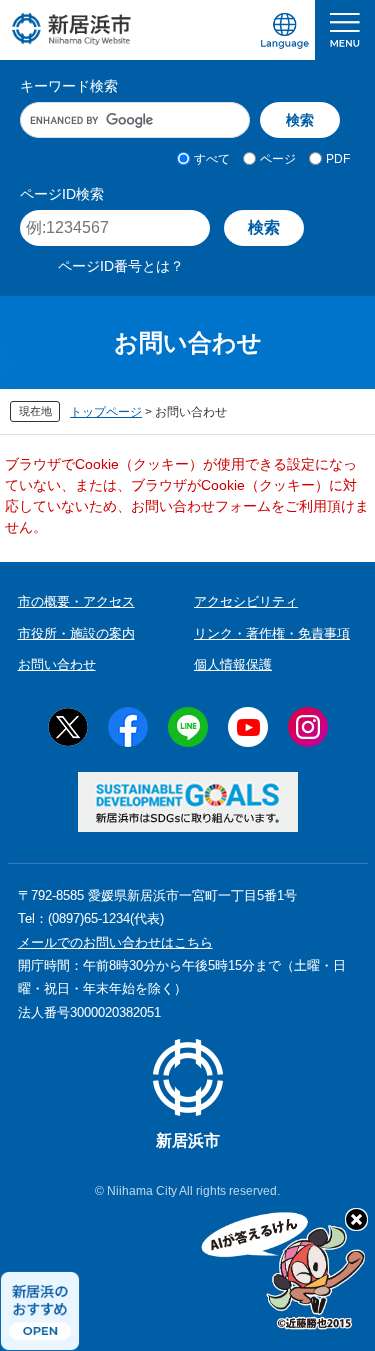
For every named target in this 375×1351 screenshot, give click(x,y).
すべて (212, 159)
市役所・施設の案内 (76, 633)
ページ (278, 159)
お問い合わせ (57, 664)
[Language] (285, 30)
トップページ (106, 412)
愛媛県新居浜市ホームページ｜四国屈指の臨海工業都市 (72, 28)
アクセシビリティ (246, 601)
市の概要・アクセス (76, 601)
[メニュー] (345, 30)
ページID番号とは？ (121, 266)
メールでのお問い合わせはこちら (115, 942)
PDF (338, 159)
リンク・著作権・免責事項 (272, 633)
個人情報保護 (233, 664)
